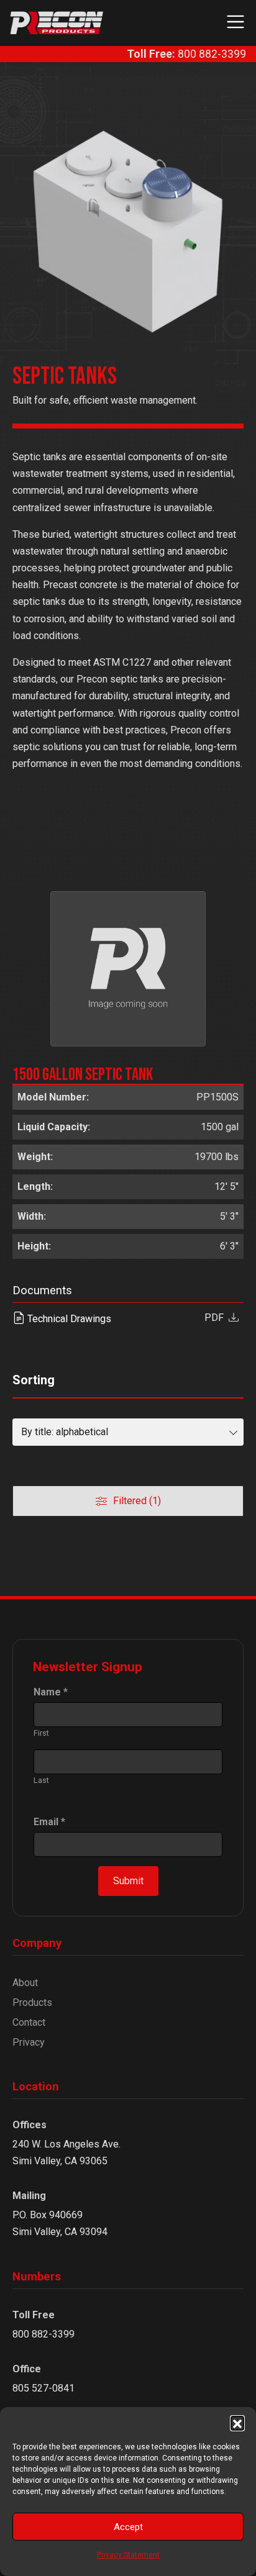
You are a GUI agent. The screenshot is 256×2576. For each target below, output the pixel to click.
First (41, 1733)
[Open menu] (232, 23)
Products (32, 2002)
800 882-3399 (186, 54)
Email (49, 1822)
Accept (128, 2527)
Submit (128, 1881)
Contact (29, 2022)
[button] (237, 2423)
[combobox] (128, 1432)
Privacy (29, 2042)
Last (41, 1780)
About (25, 1983)
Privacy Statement (128, 2555)
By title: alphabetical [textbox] (65, 1432)
